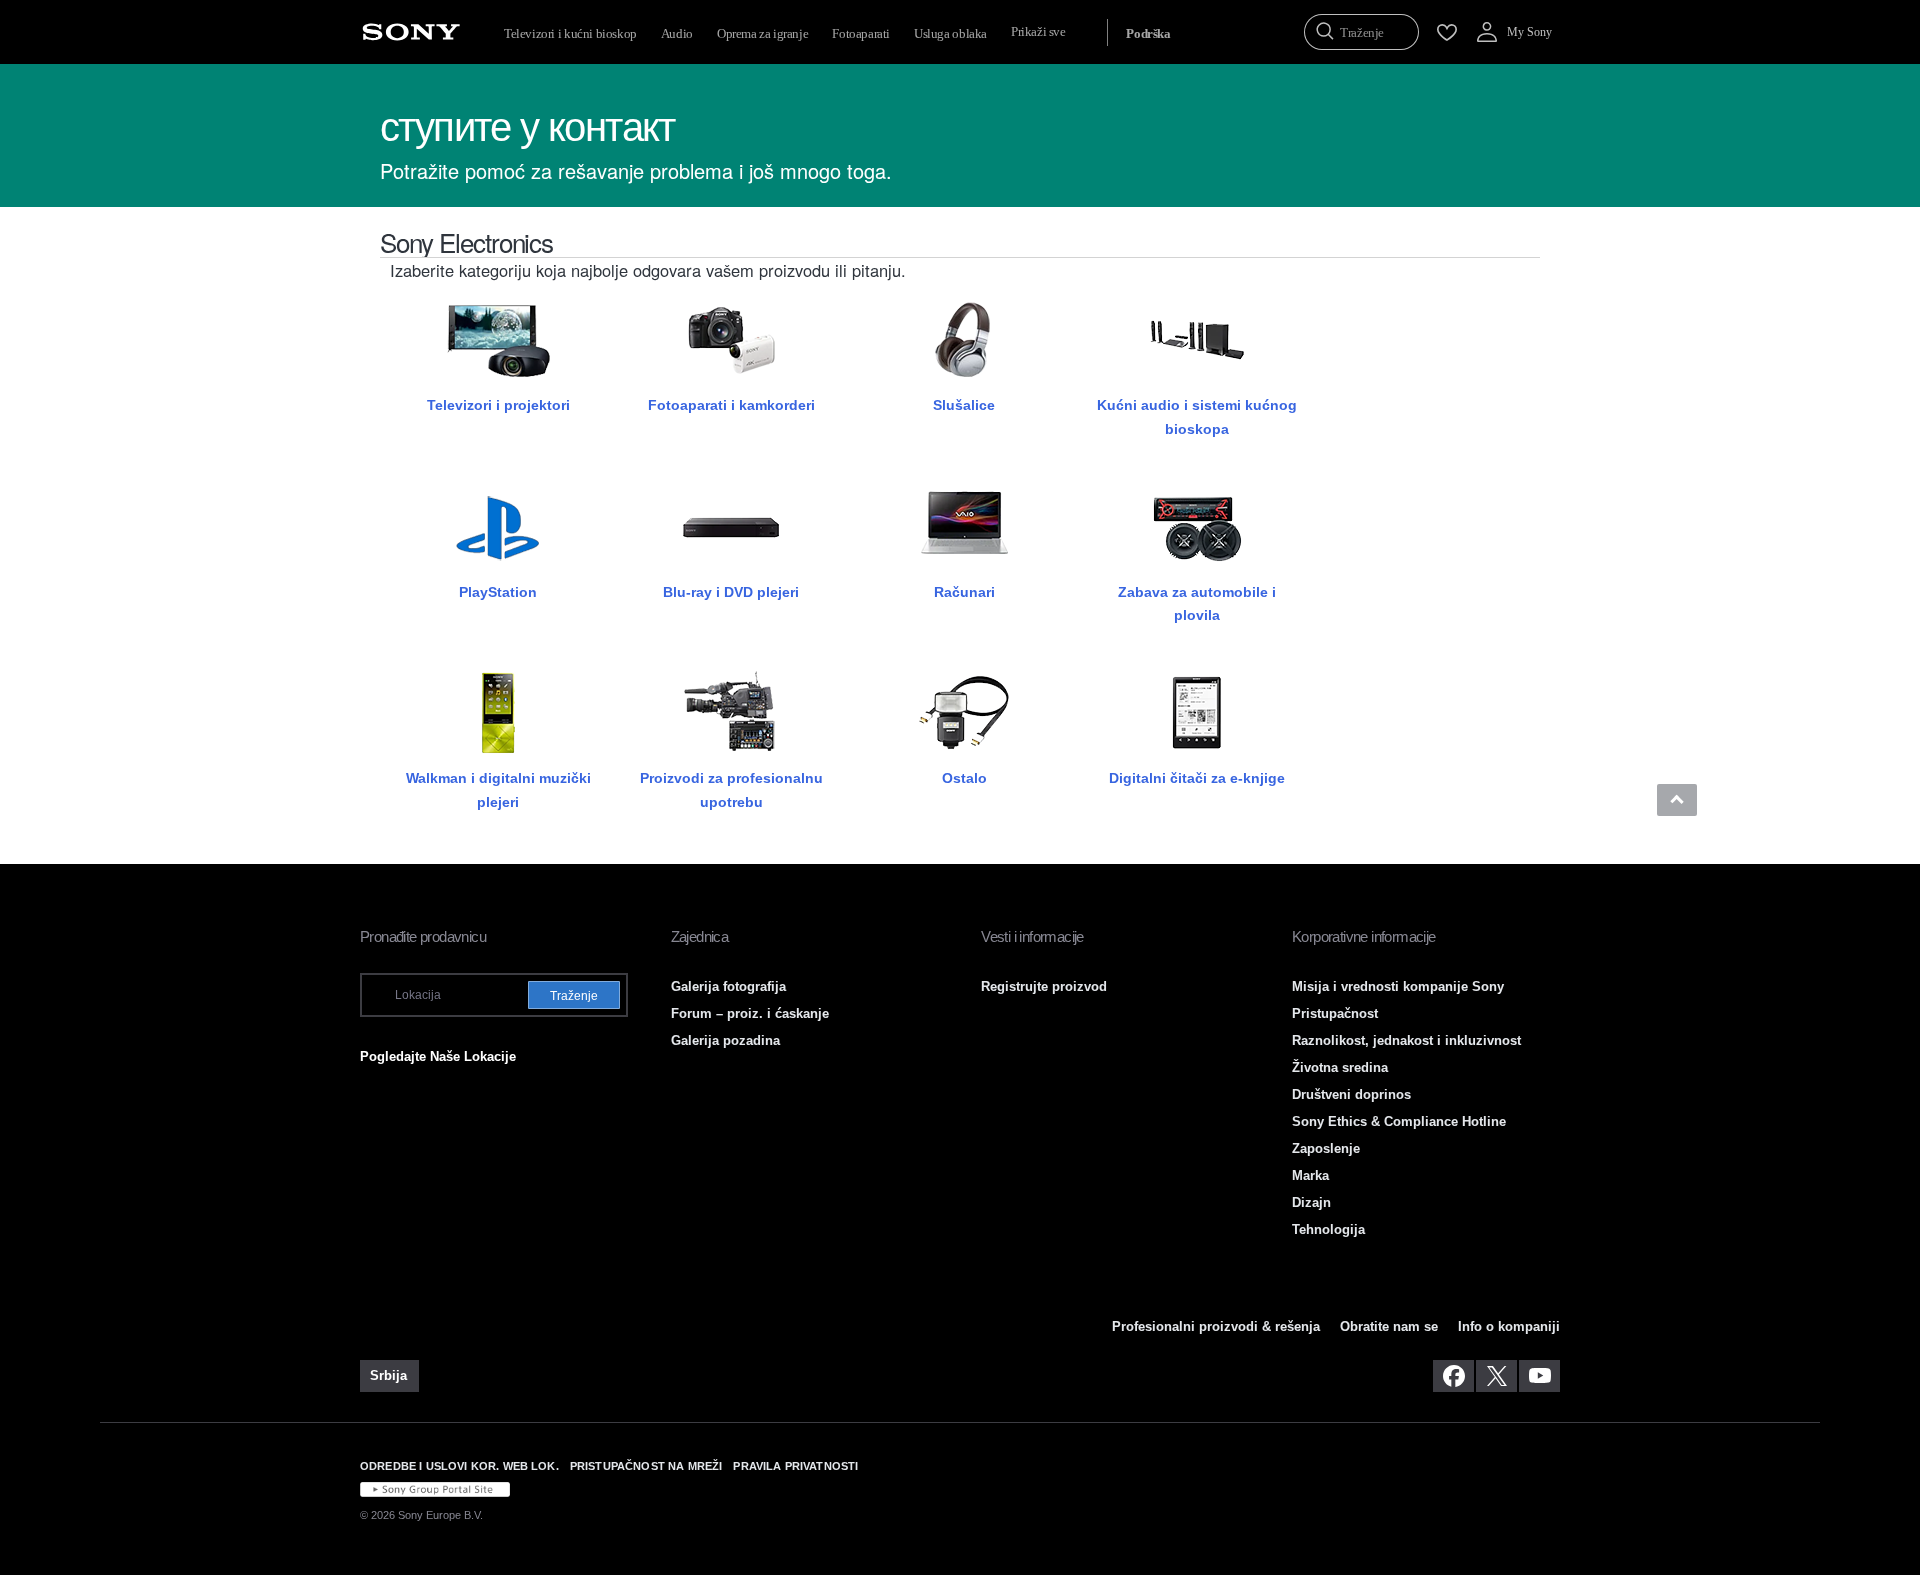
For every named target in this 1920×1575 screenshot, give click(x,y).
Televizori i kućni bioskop (570, 33)
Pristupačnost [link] (1335, 1013)
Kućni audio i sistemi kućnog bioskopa (1197, 416)
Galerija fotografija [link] (728, 986)
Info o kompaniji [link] (1509, 1326)
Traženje (574, 996)
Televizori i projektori (498, 405)
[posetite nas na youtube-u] (1539, 1376)
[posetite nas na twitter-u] (1496, 1376)
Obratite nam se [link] (1389, 1326)
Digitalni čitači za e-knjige (1197, 778)
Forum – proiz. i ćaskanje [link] (750, 1013)
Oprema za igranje (762, 33)
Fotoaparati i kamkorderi (731, 405)
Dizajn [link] (1311, 1202)
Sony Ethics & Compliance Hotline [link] (1399, 1121)
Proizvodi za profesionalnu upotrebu (731, 789)
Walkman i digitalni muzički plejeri (498, 789)
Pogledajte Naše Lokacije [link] (438, 1056)
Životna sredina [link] (1340, 1067)
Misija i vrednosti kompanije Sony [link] (1398, 986)
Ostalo (964, 778)
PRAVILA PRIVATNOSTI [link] (795, 1466)
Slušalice (964, 405)
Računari (964, 592)
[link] (389, 1376)
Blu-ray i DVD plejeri (731, 592)
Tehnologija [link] (1328, 1229)
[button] (1677, 800)
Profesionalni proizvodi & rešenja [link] (1216, 1326)
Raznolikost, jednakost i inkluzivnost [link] (1406, 1040)
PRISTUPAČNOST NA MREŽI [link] (646, 1466)
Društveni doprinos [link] (1351, 1094)
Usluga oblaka (950, 33)
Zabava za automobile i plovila (1197, 603)
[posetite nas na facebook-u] (1453, 1376)
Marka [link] (1310, 1175)
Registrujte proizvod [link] (1044, 986)
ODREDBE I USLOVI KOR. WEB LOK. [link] (459, 1466)
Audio (677, 33)
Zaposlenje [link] (1326, 1148)
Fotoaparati (861, 33)
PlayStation (498, 592)
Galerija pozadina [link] (725, 1040)
